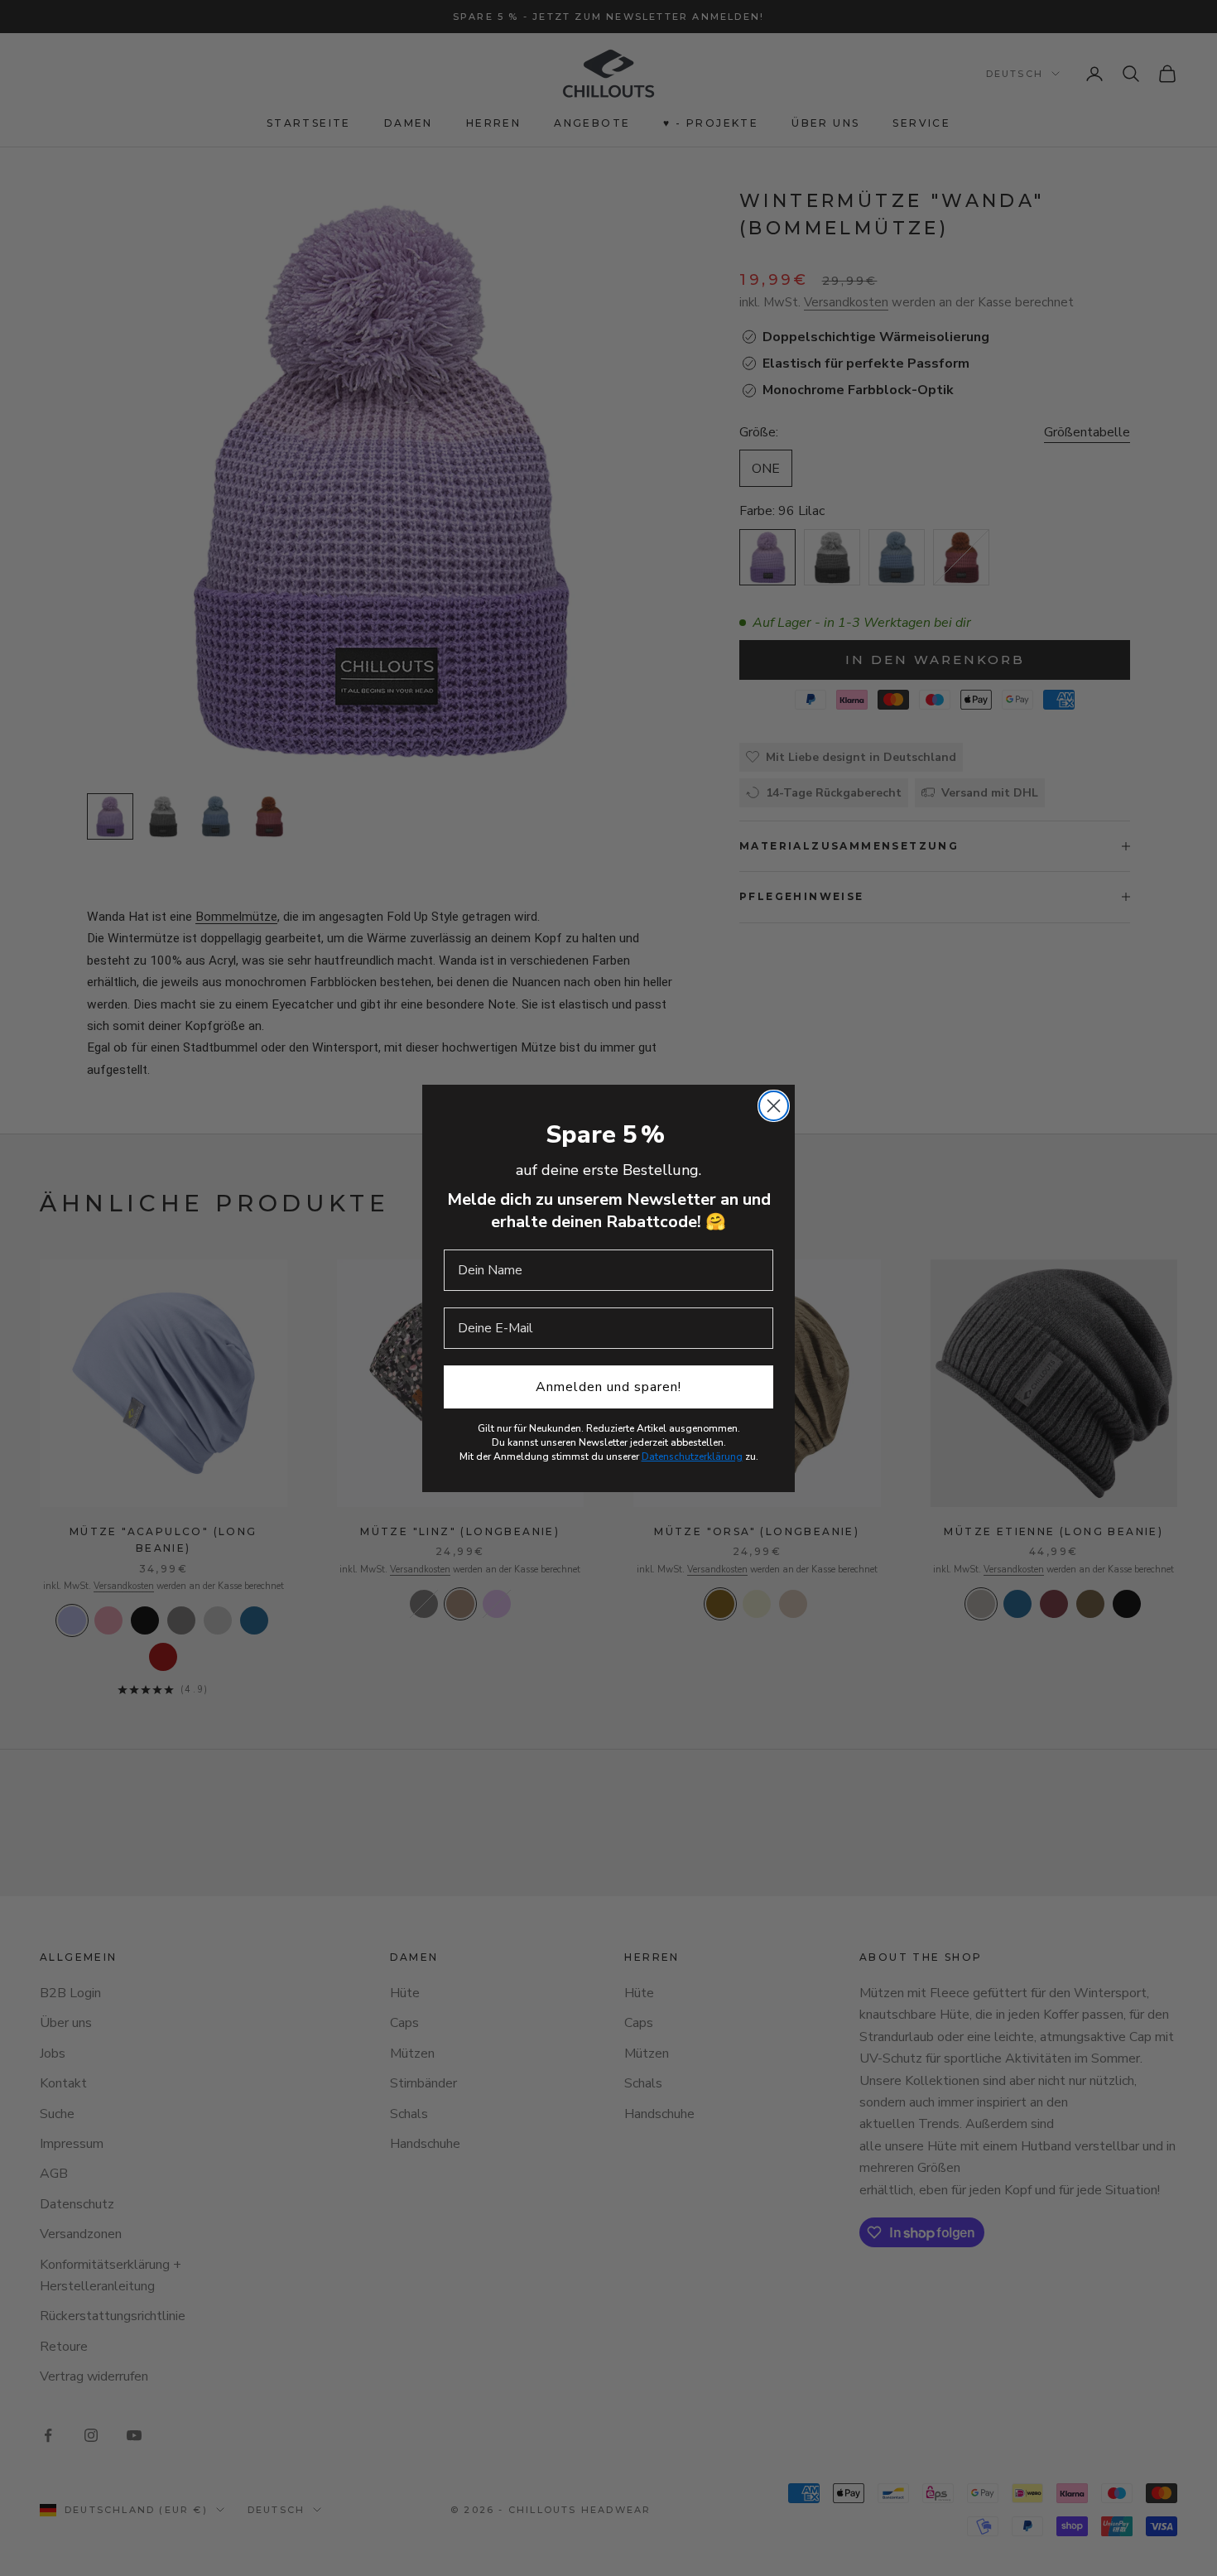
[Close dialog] (774, 1106)
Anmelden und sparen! (608, 1387)
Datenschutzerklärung (692, 1457)
